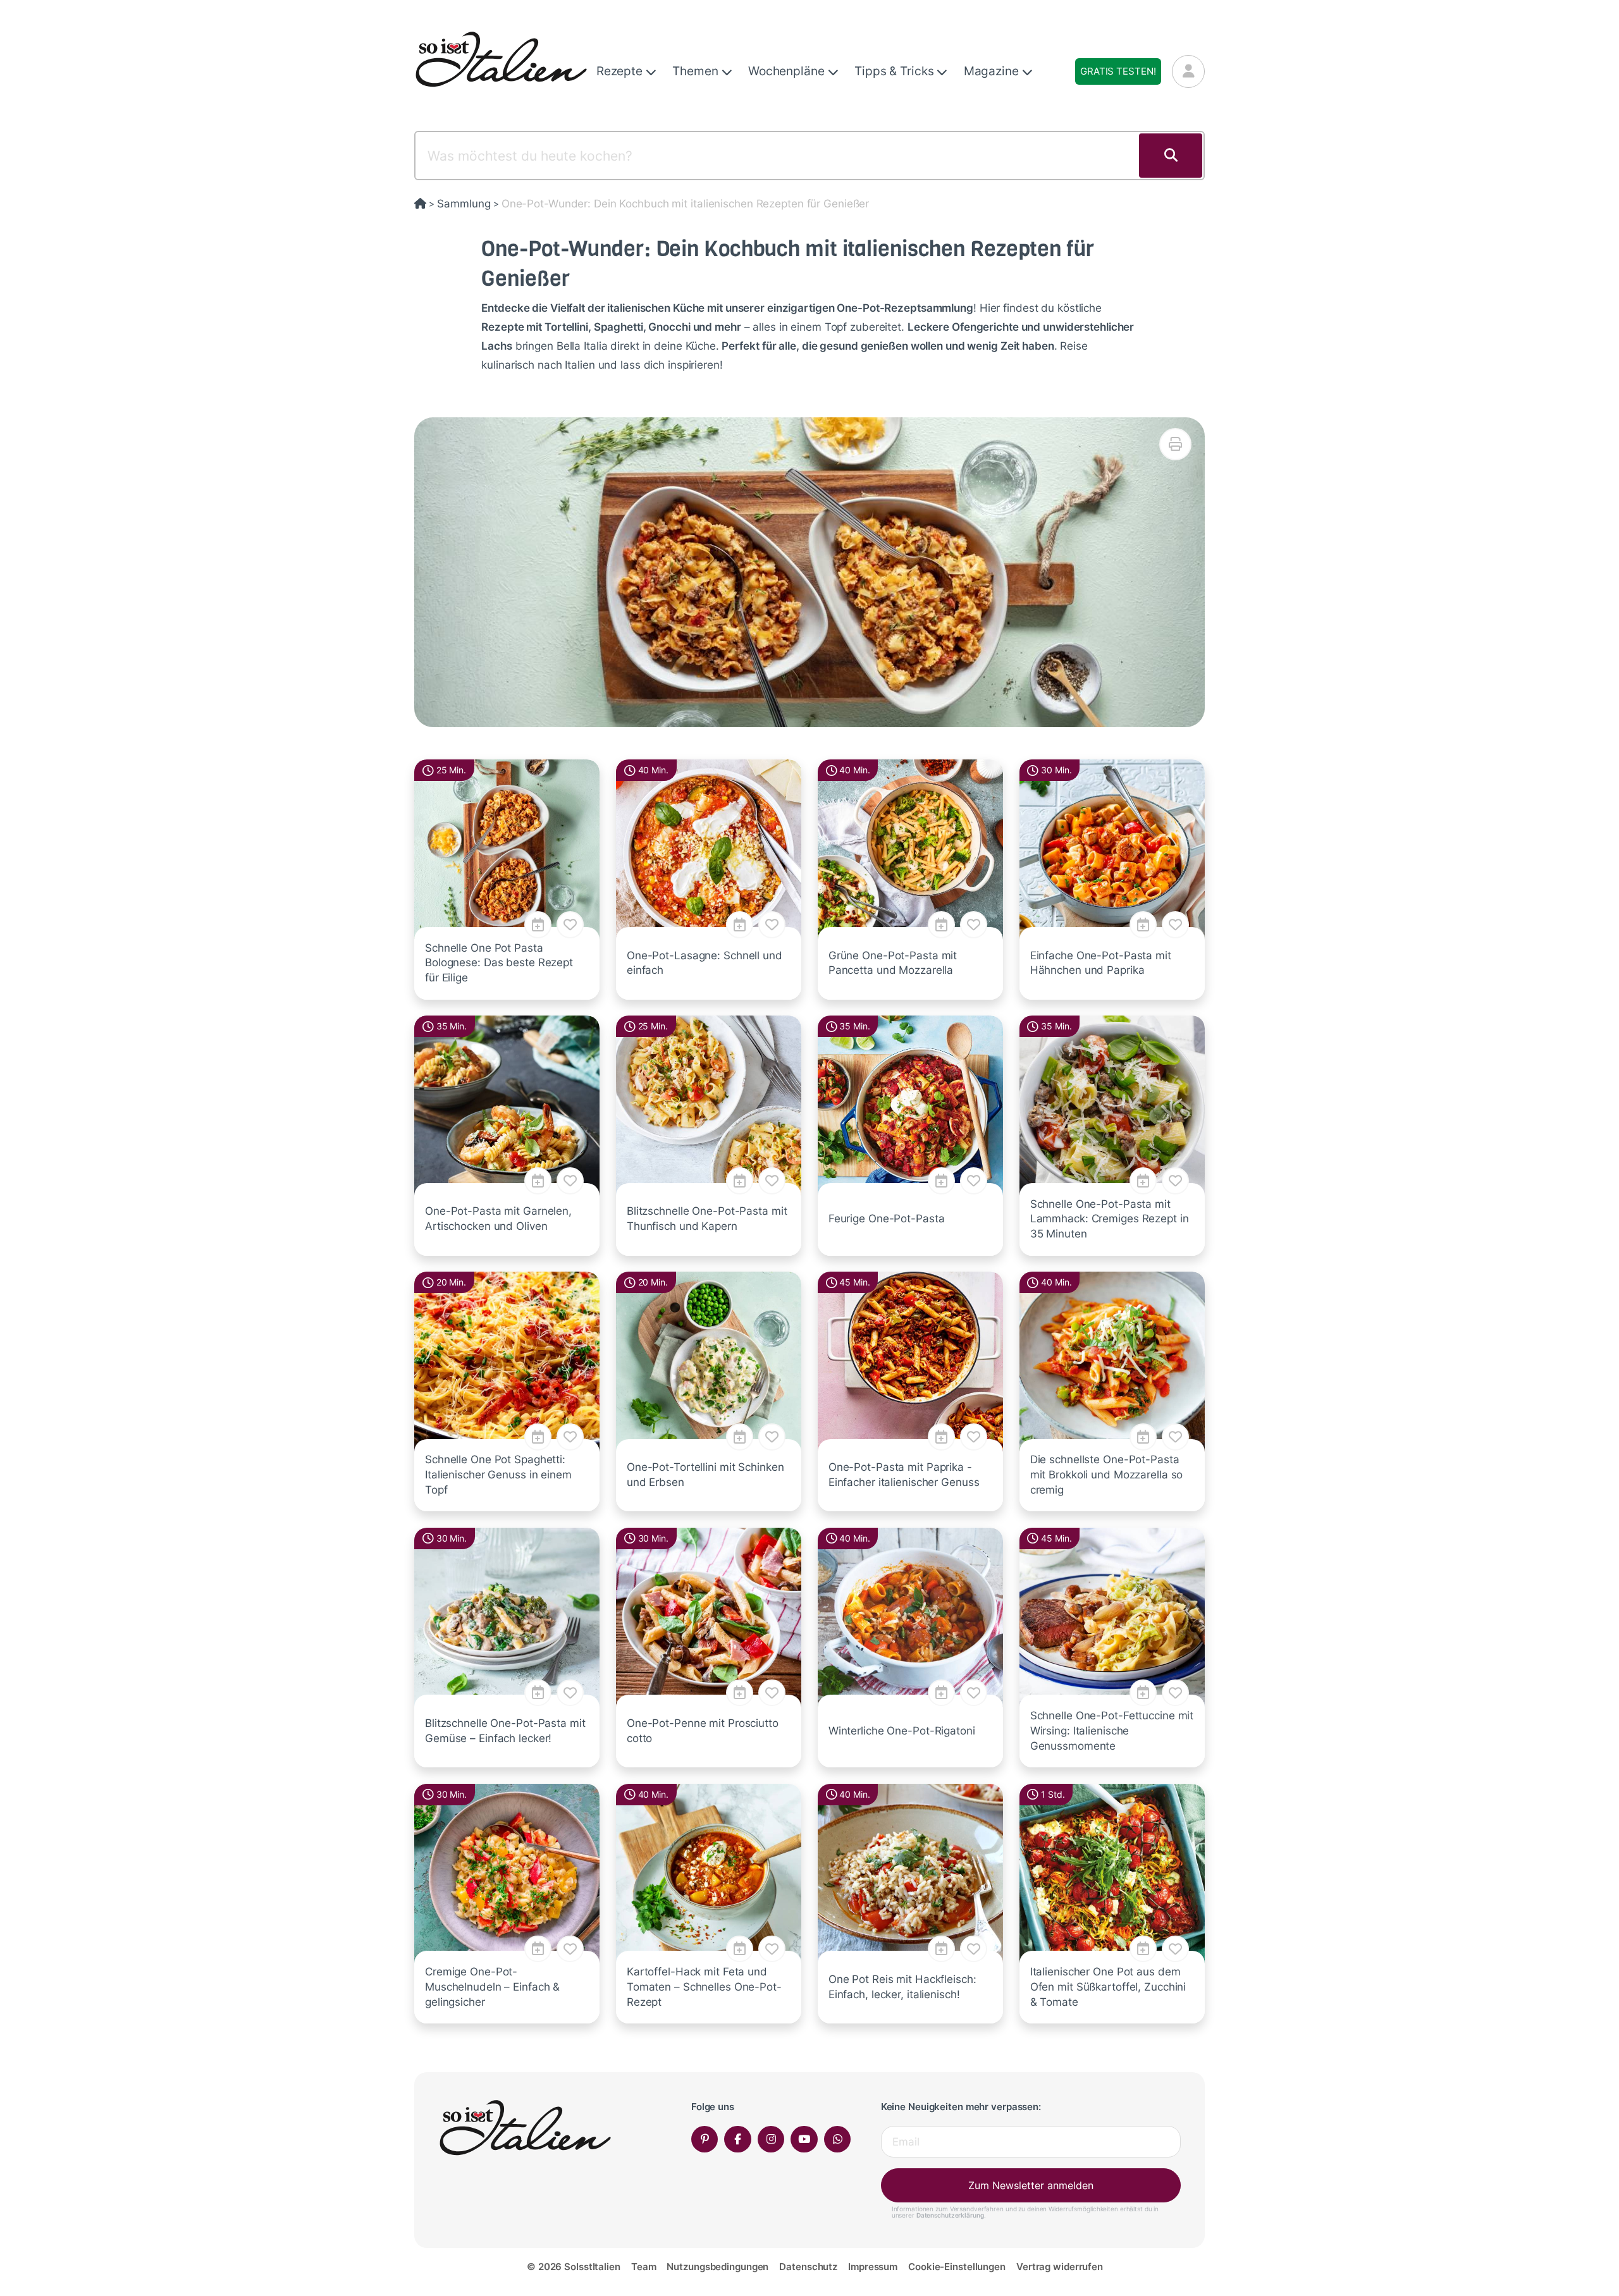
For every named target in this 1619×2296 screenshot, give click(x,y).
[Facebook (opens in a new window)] (738, 2139)
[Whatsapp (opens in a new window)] (838, 2139)
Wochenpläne (788, 71)
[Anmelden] (1188, 71)
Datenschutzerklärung (950, 2215)
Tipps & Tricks (896, 71)
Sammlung (464, 204)
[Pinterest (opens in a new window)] (705, 2139)
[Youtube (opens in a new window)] (804, 2139)
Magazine (993, 71)
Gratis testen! (1118, 71)
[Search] (1171, 156)
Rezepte (621, 71)
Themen (697, 71)
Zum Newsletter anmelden (1031, 2185)
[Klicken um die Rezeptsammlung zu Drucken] (1175, 444)
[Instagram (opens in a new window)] (771, 2139)
